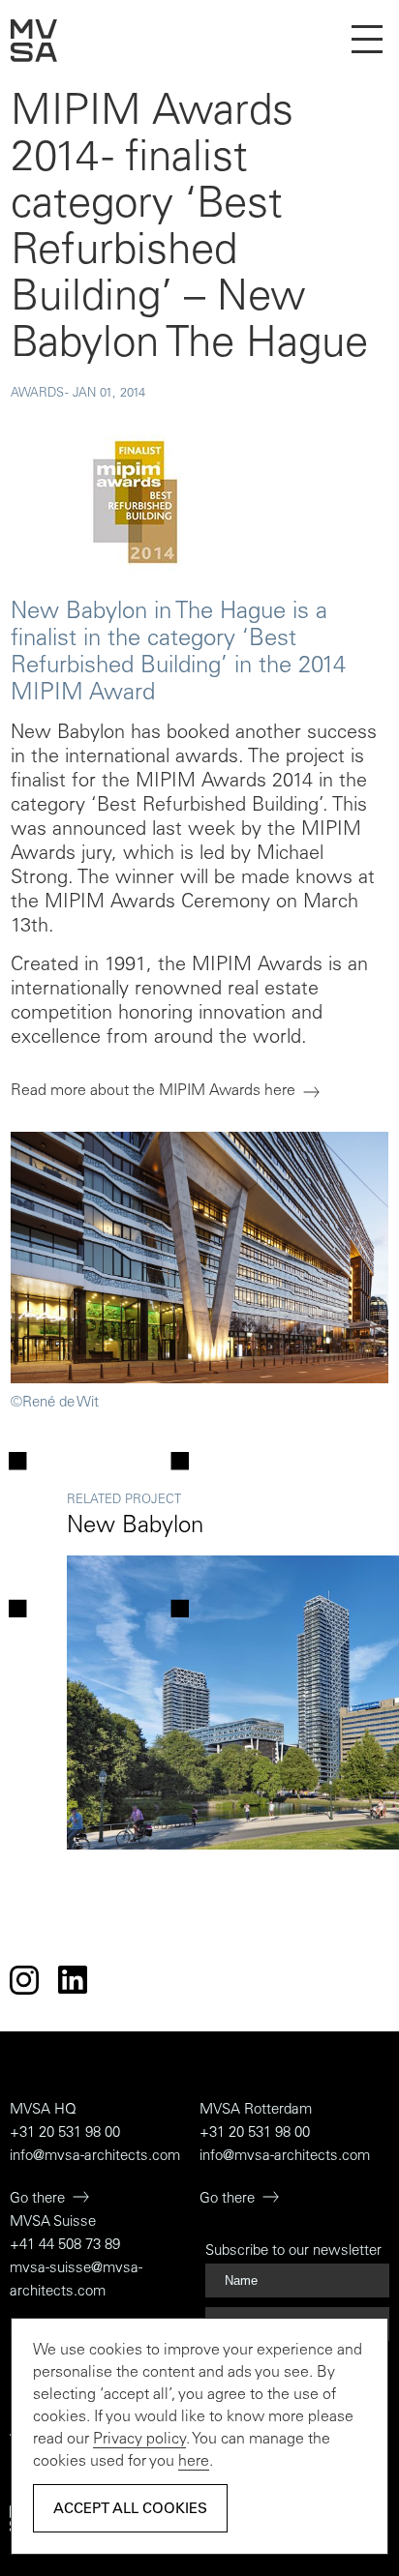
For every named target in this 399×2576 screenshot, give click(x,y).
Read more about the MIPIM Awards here (153, 1091)
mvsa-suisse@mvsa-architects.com (76, 2280)
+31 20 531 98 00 (65, 2133)
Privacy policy (139, 2440)
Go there (37, 2199)
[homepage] (34, 58)
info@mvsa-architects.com (95, 2157)
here (194, 2462)
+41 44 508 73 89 (65, 2246)
